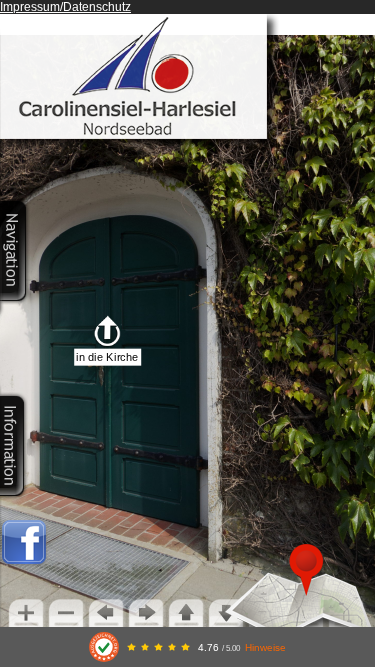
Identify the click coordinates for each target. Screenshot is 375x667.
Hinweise (265, 647)
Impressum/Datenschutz (65, 7)
